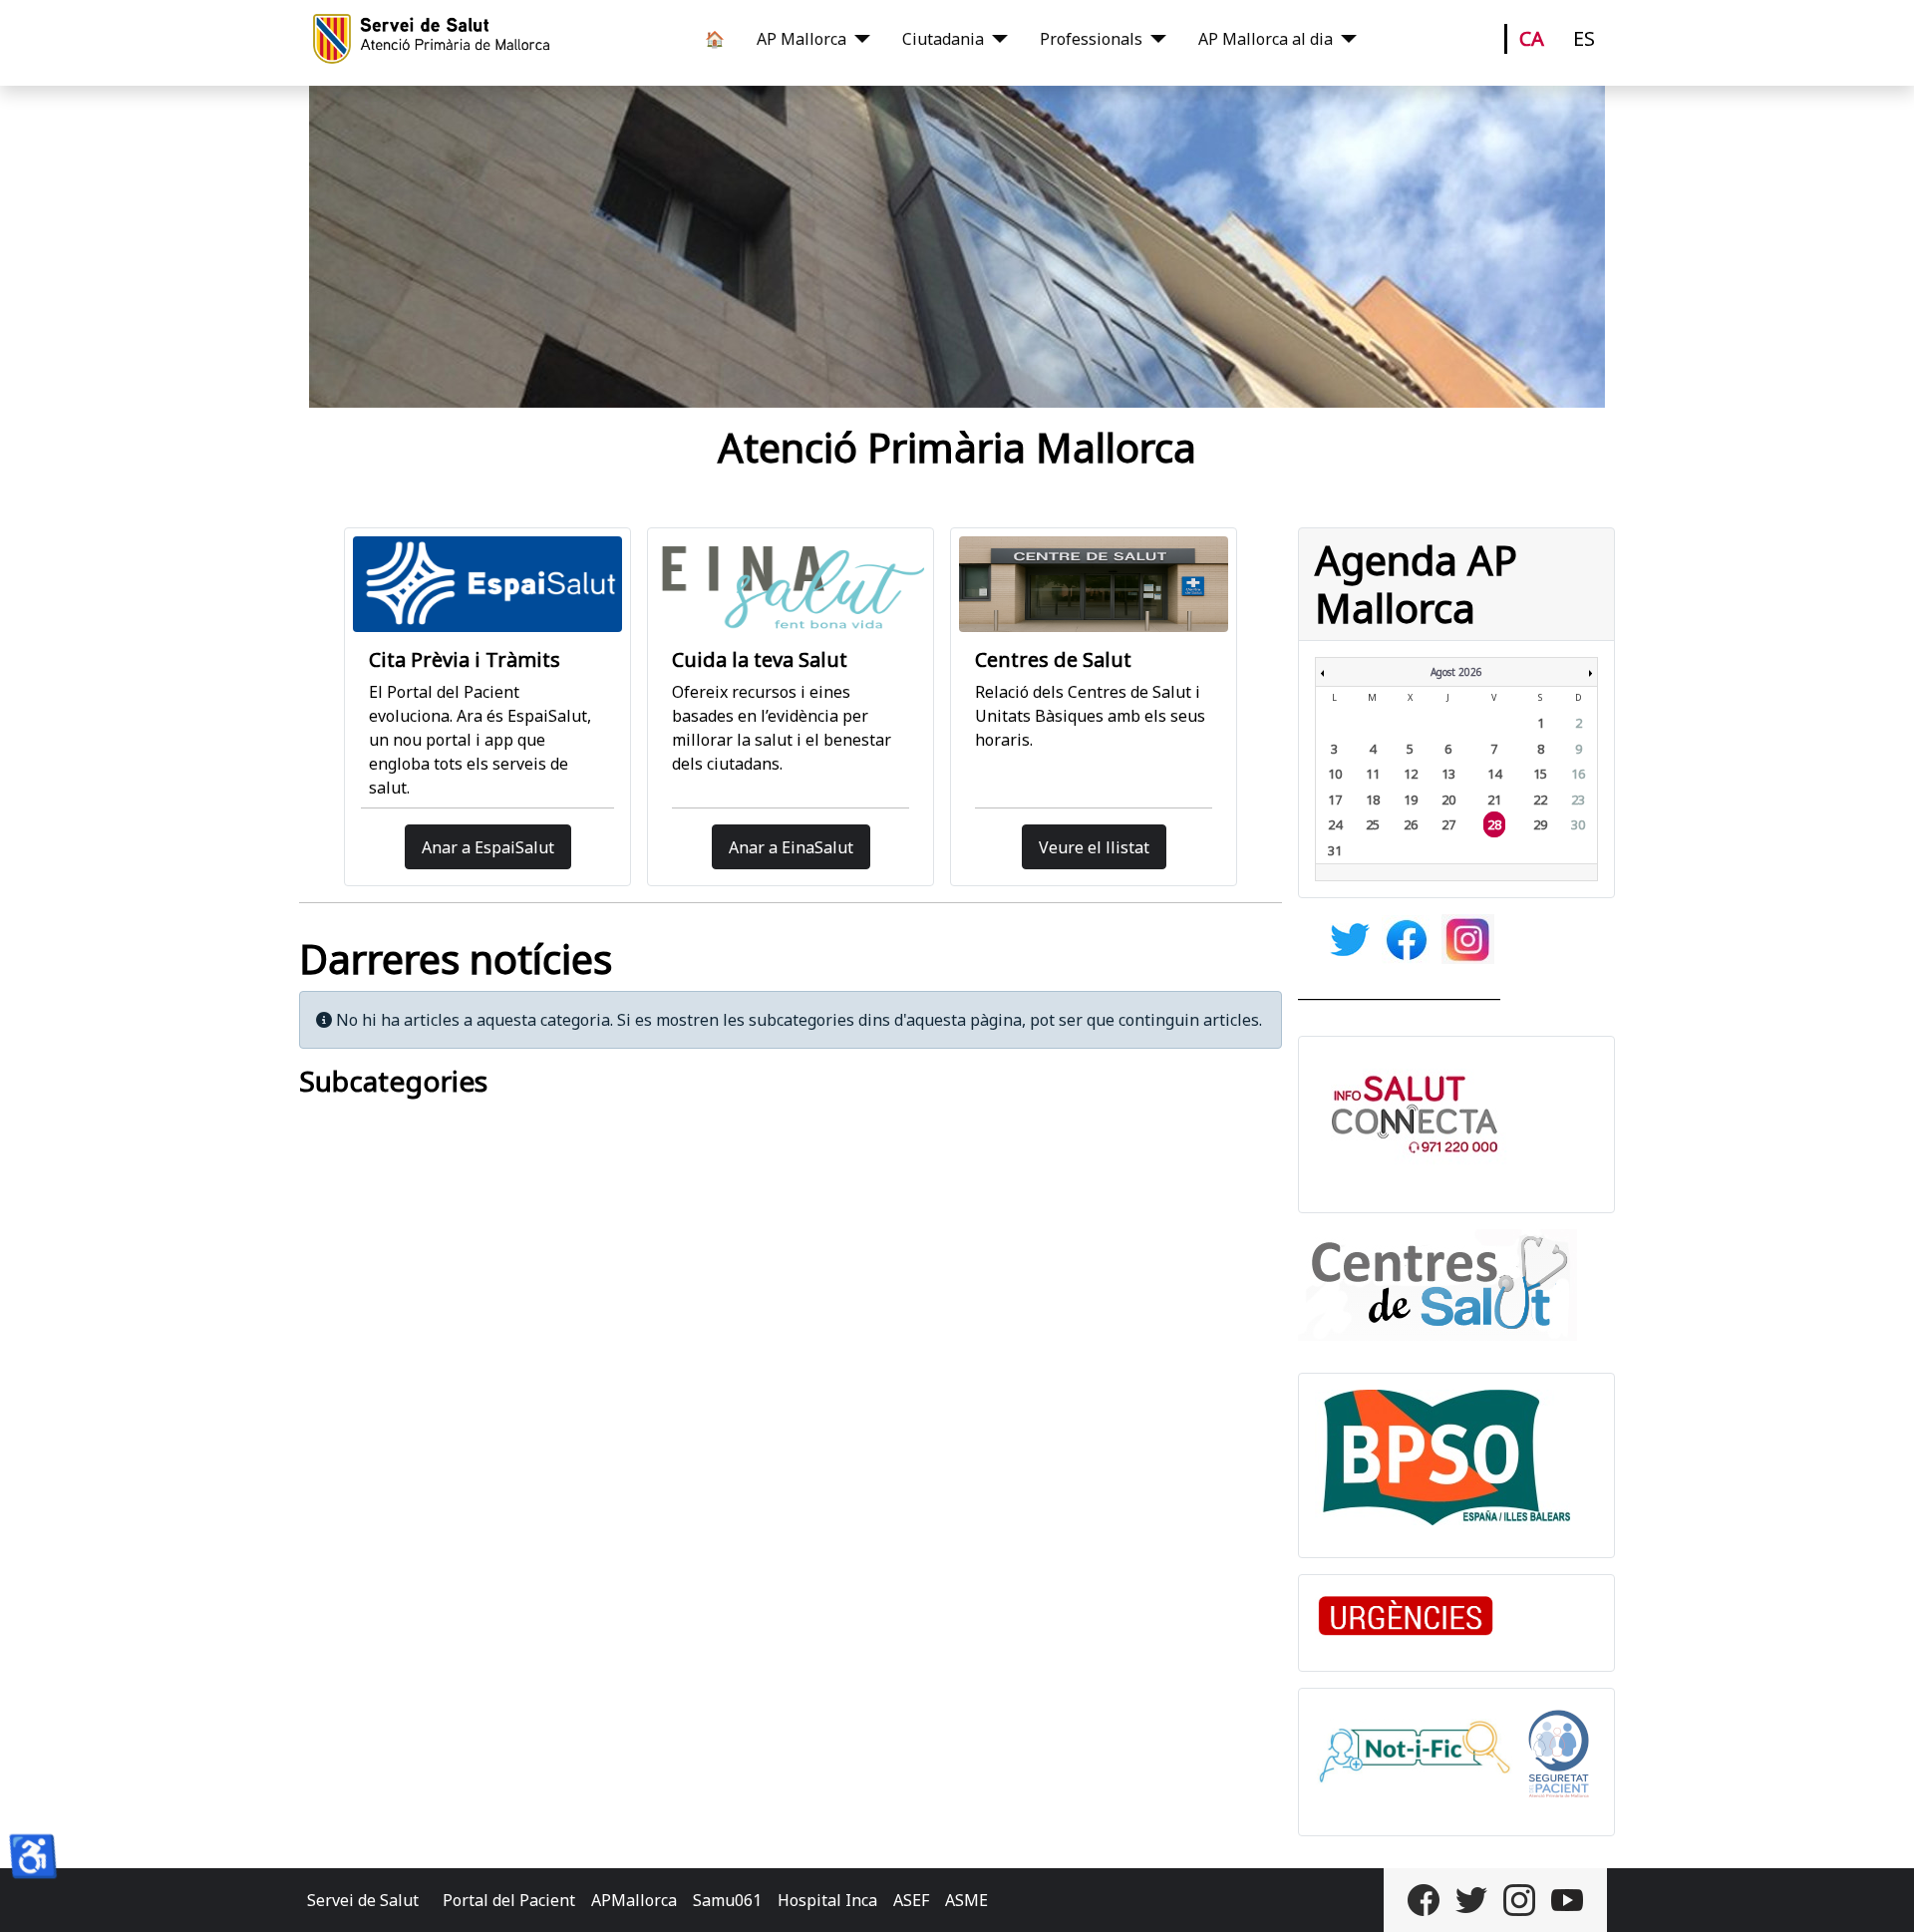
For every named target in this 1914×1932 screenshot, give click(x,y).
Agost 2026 (1456, 672)
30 (1578, 824)
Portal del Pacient (509, 1900)
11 (1373, 774)
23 (1578, 800)
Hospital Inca (827, 1900)
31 (1335, 850)
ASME (966, 1900)
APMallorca (634, 1900)
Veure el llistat (1094, 847)
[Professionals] (1154, 39)
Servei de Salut (363, 1900)
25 (1373, 824)
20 (1448, 800)
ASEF (911, 1900)
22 (1540, 800)
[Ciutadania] (996, 39)
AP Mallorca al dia (1266, 39)
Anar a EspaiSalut (488, 847)
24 (1335, 824)
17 (1335, 800)
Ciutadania (943, 39)
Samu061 (727, 1900)
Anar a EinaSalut (791, 847)
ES (1584, 38)
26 (1411, 824)
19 (1411, 800)
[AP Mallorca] (858, 39)
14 (1494, 774)
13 (1448, 774)
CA (1532, 38)
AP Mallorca (801, 39)
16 (1578, 774)
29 (1540, 824)
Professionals (1091, 39)
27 (1448, 824)
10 (1335, 774)
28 (1494, 824)
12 (1411, 774)
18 (1373, 800)
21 (1494, 800)
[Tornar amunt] (1879, 1895)
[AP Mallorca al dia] (1345, 39)
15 (1540, 774)
